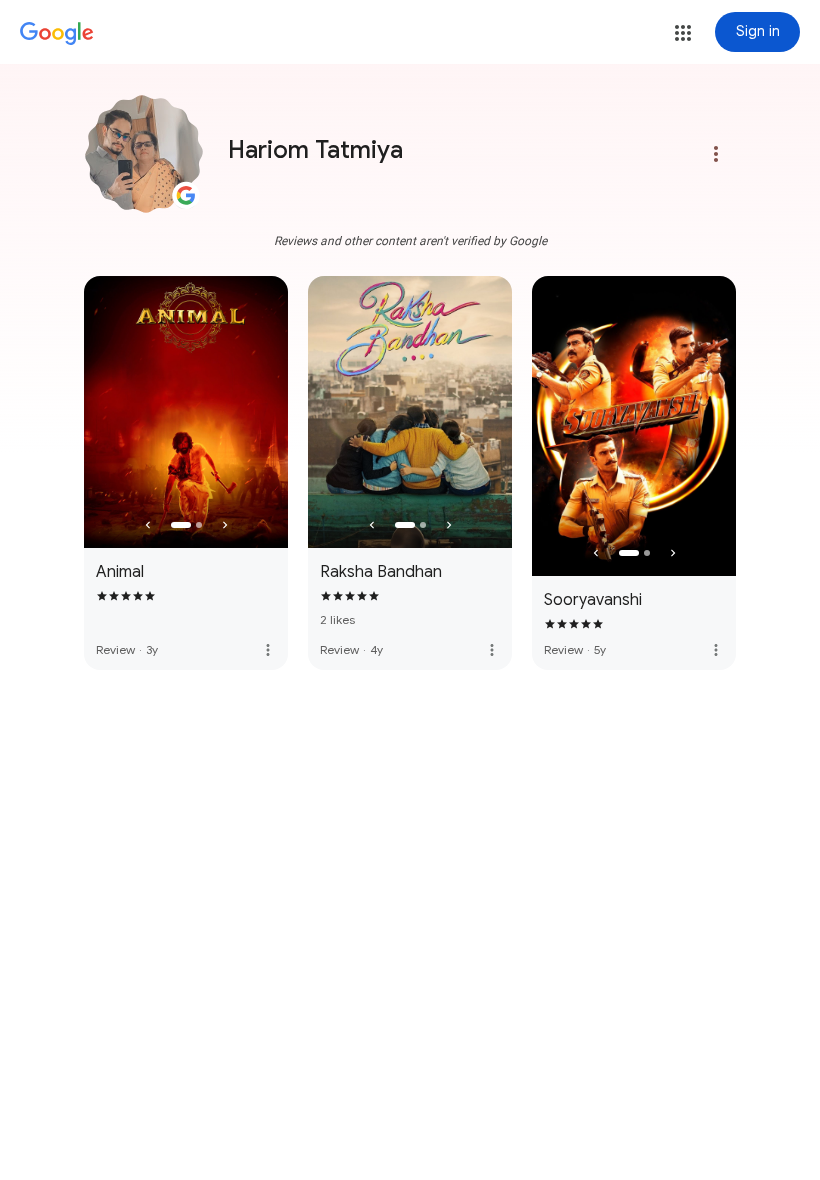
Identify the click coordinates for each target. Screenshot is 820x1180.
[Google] (57, 34)
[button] (683, 33)
